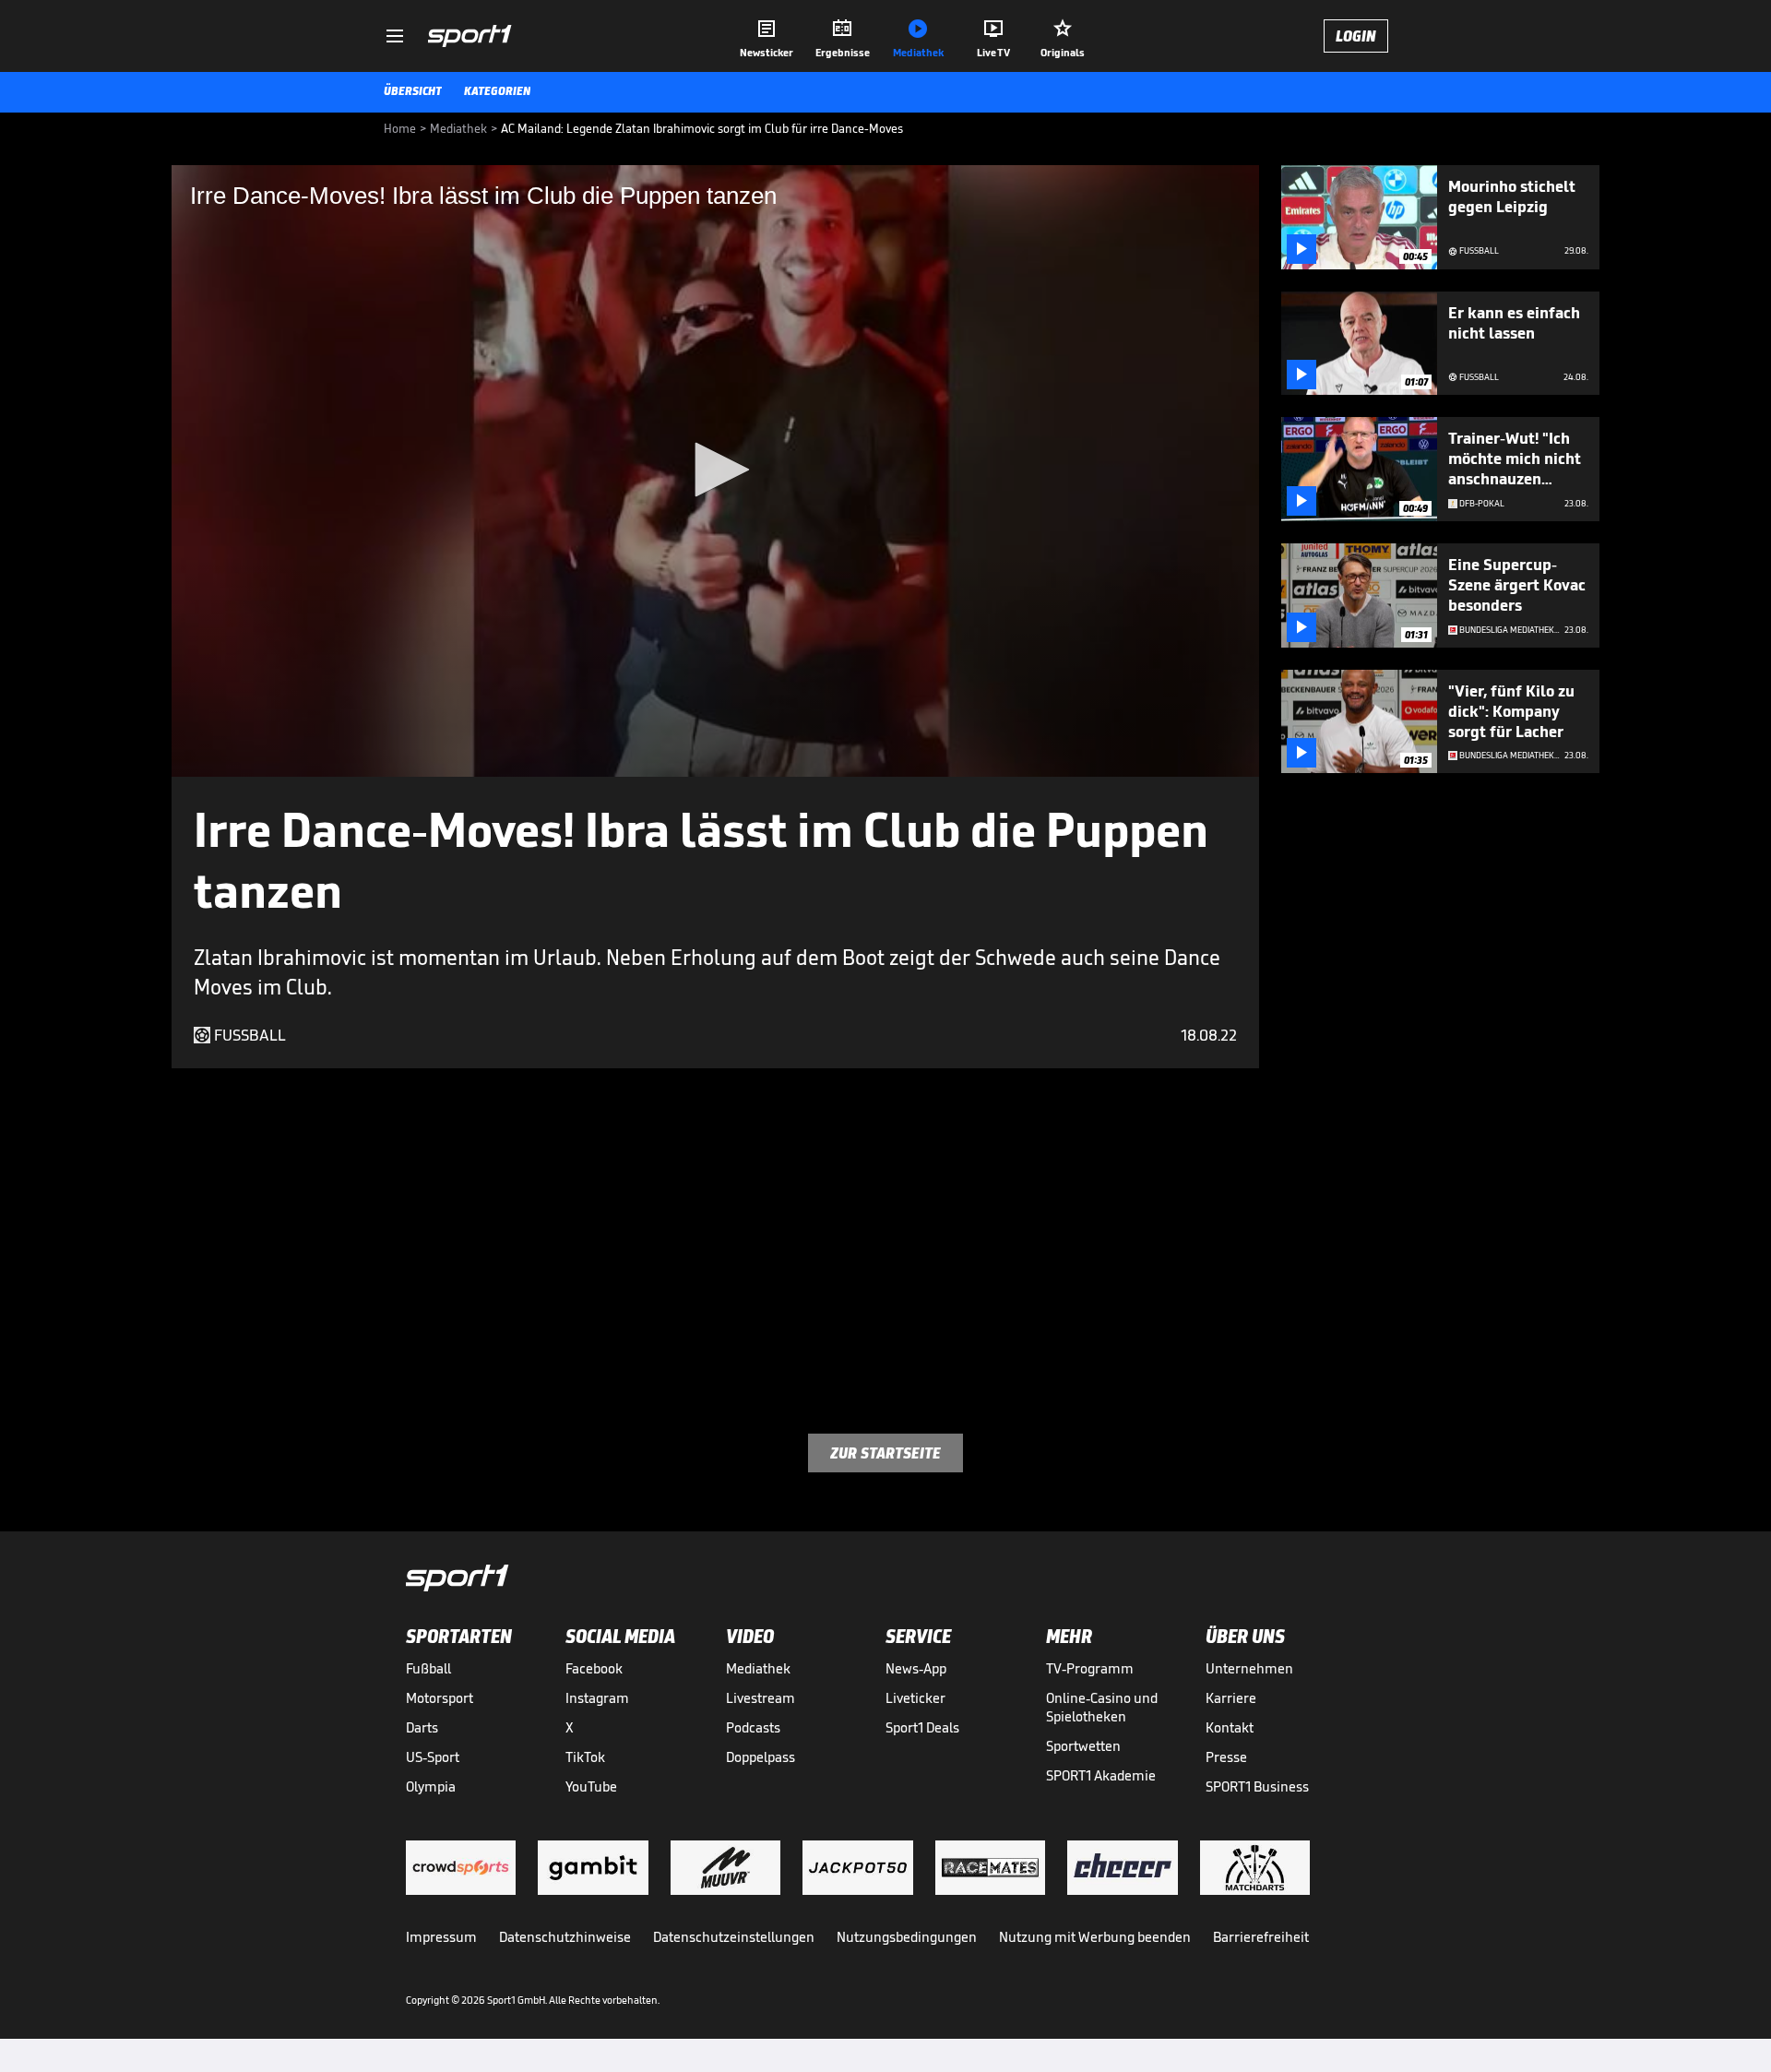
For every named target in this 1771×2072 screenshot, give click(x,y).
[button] (716, 470)
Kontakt (1230, 1727)
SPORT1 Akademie (1101, 1775)
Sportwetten (1083, 1746)
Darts (422, 1727)
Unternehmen (1249, 1668)
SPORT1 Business (1257, 1786)
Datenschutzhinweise (565, 1937)
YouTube (591, 1786)
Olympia (431, 1786)
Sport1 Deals (922, 1727)
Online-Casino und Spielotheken (1102, 1707)
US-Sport (433, 1757)
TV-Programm (1090, 1668)
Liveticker (915, 1698)
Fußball (428, 1668)
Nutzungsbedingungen (907, 1937)
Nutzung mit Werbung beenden (1095, 1937)
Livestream (761, 1698)
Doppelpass (761, 1757)
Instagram (597, 1698)
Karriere (1231, 1698)
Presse (1226, 1757)
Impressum (441, 1937)
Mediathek (758, 1668)
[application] (715, 471)
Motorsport (440, 1698)
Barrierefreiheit (1261, 1937)
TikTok (585, 1757)
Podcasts (753, 1727)
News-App (916, 1668)
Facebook (594, 1668)
